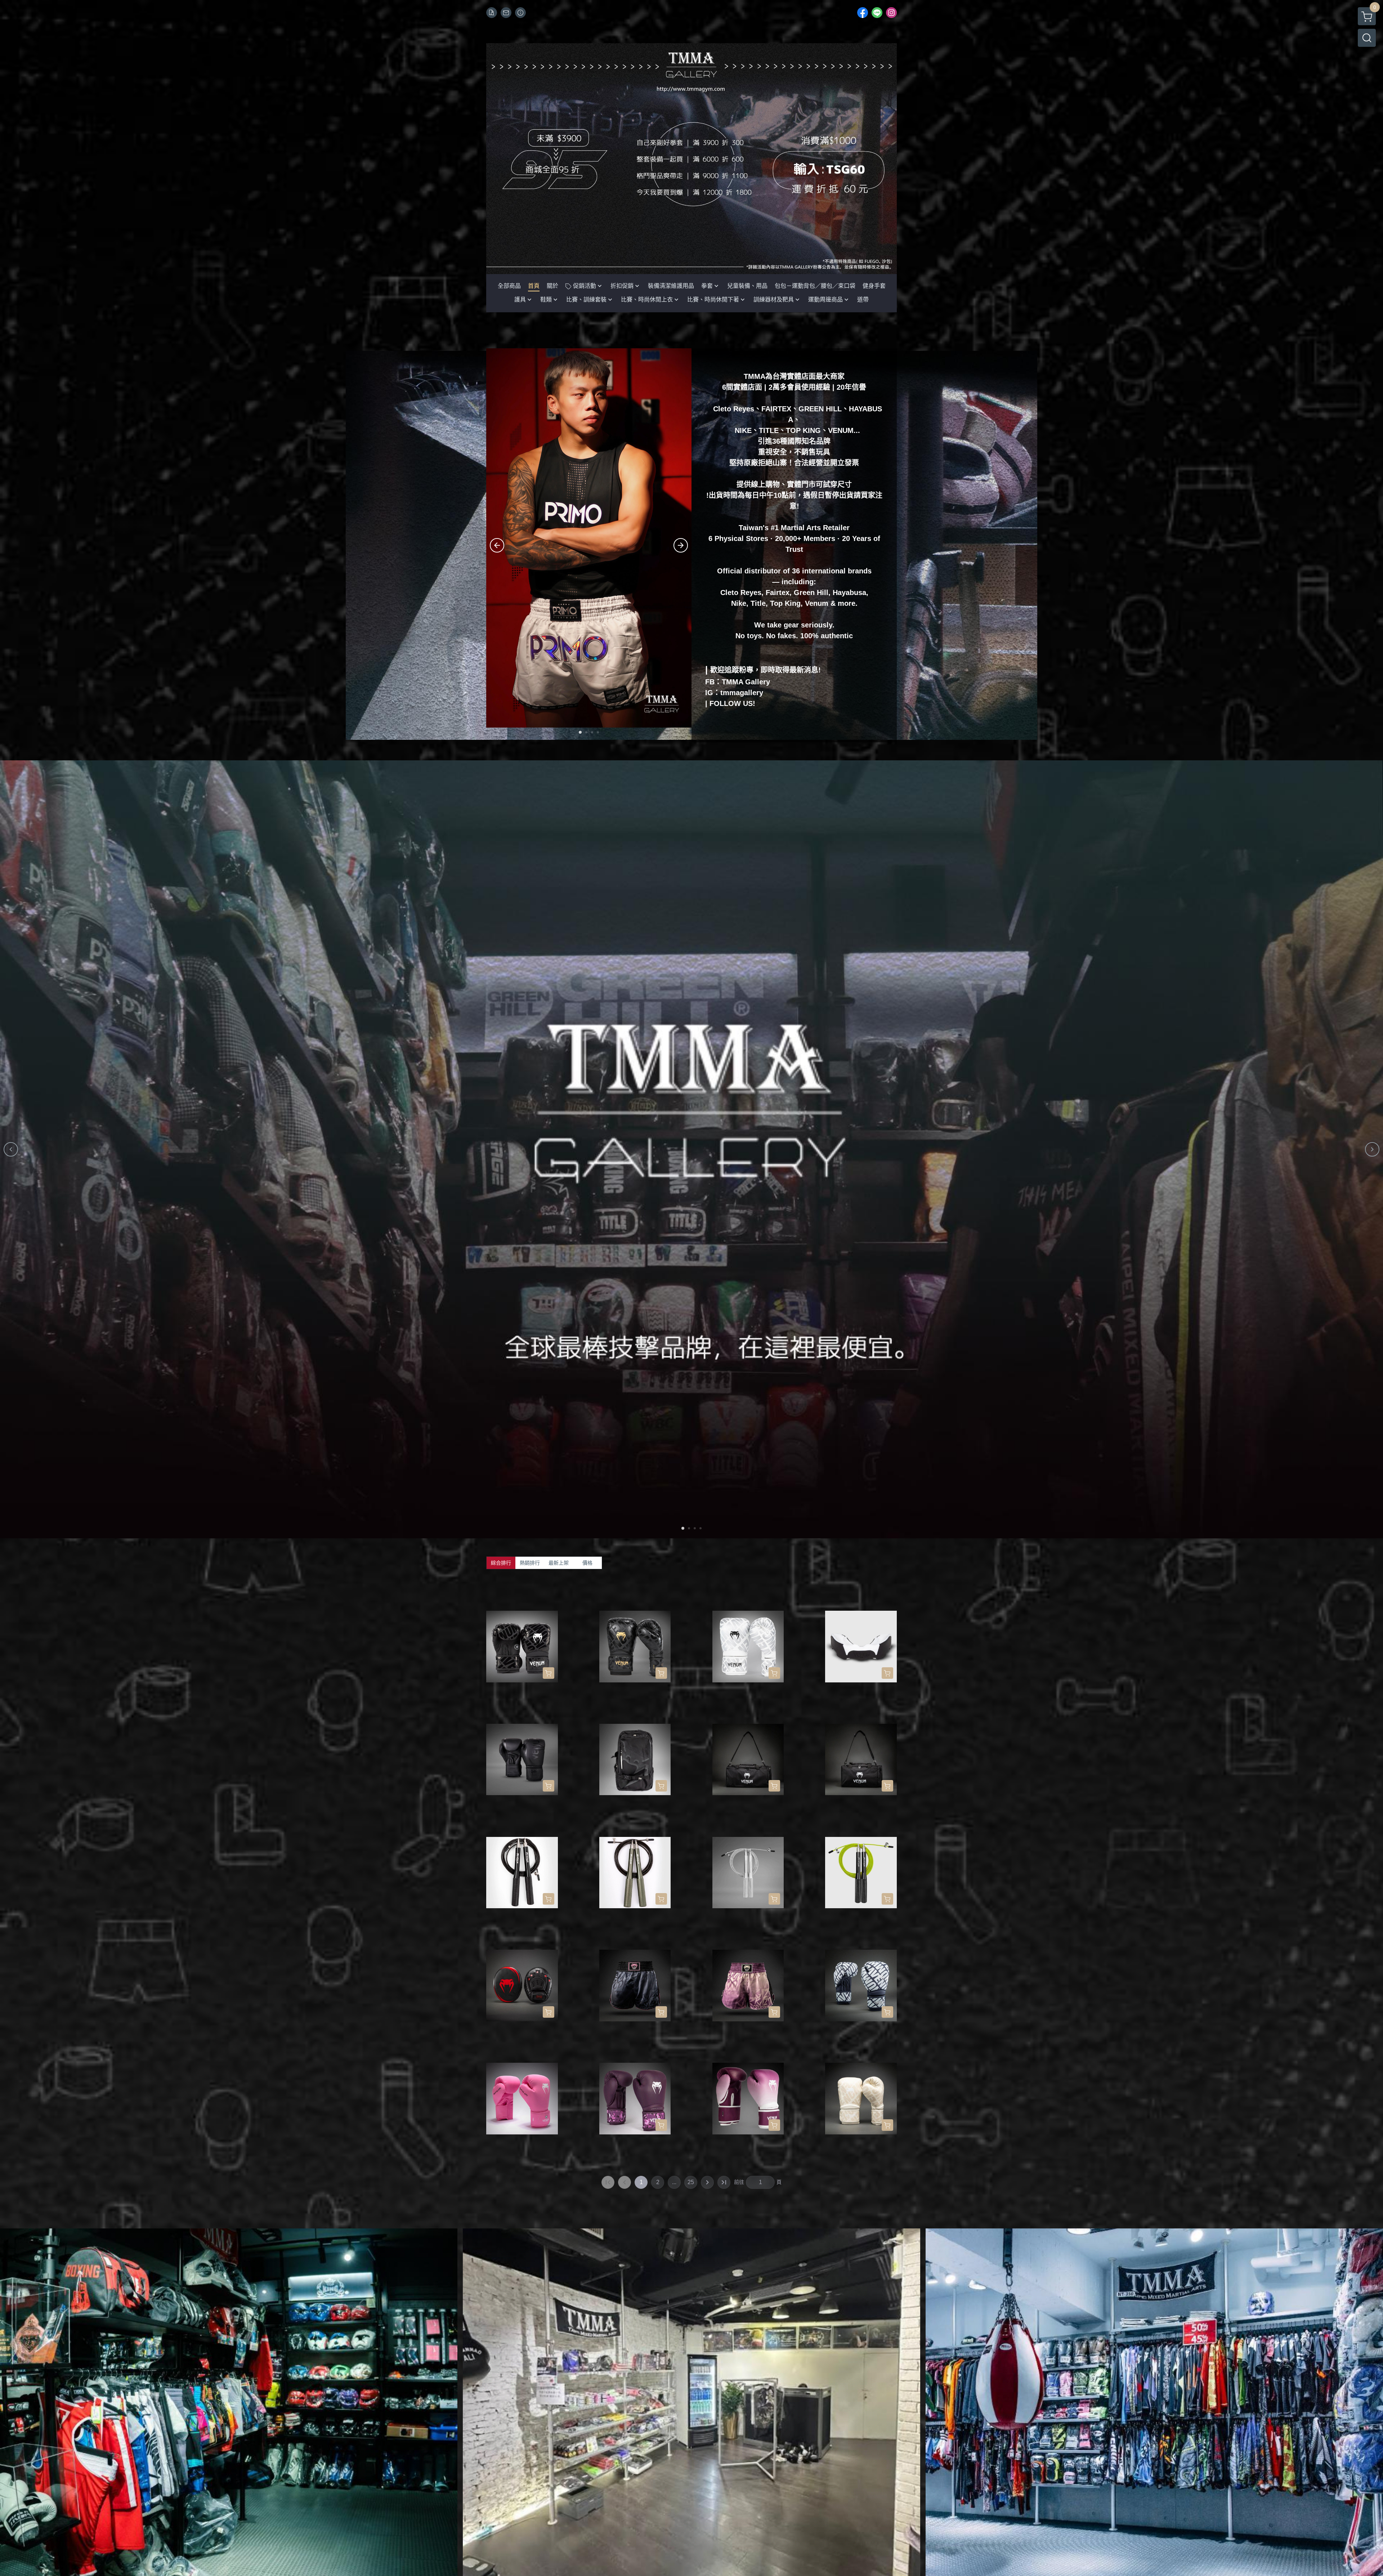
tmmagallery (742, 693)
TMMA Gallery (746, 682)
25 (691, 2182)
